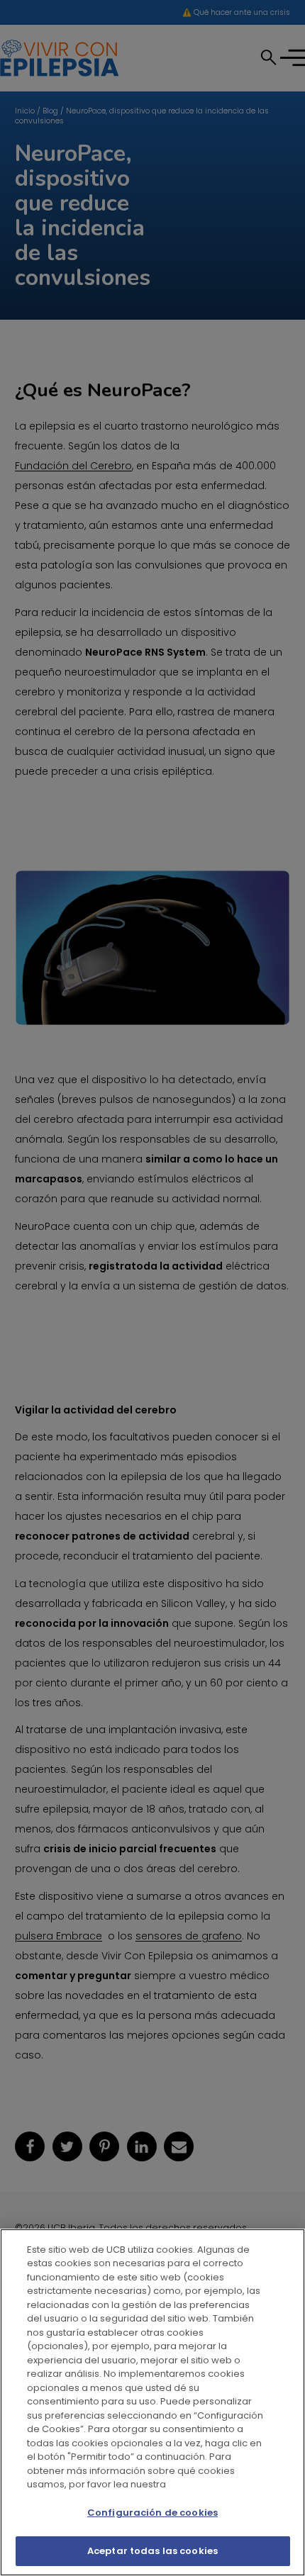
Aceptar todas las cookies (152, 2551)
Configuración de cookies (152, 2513)
